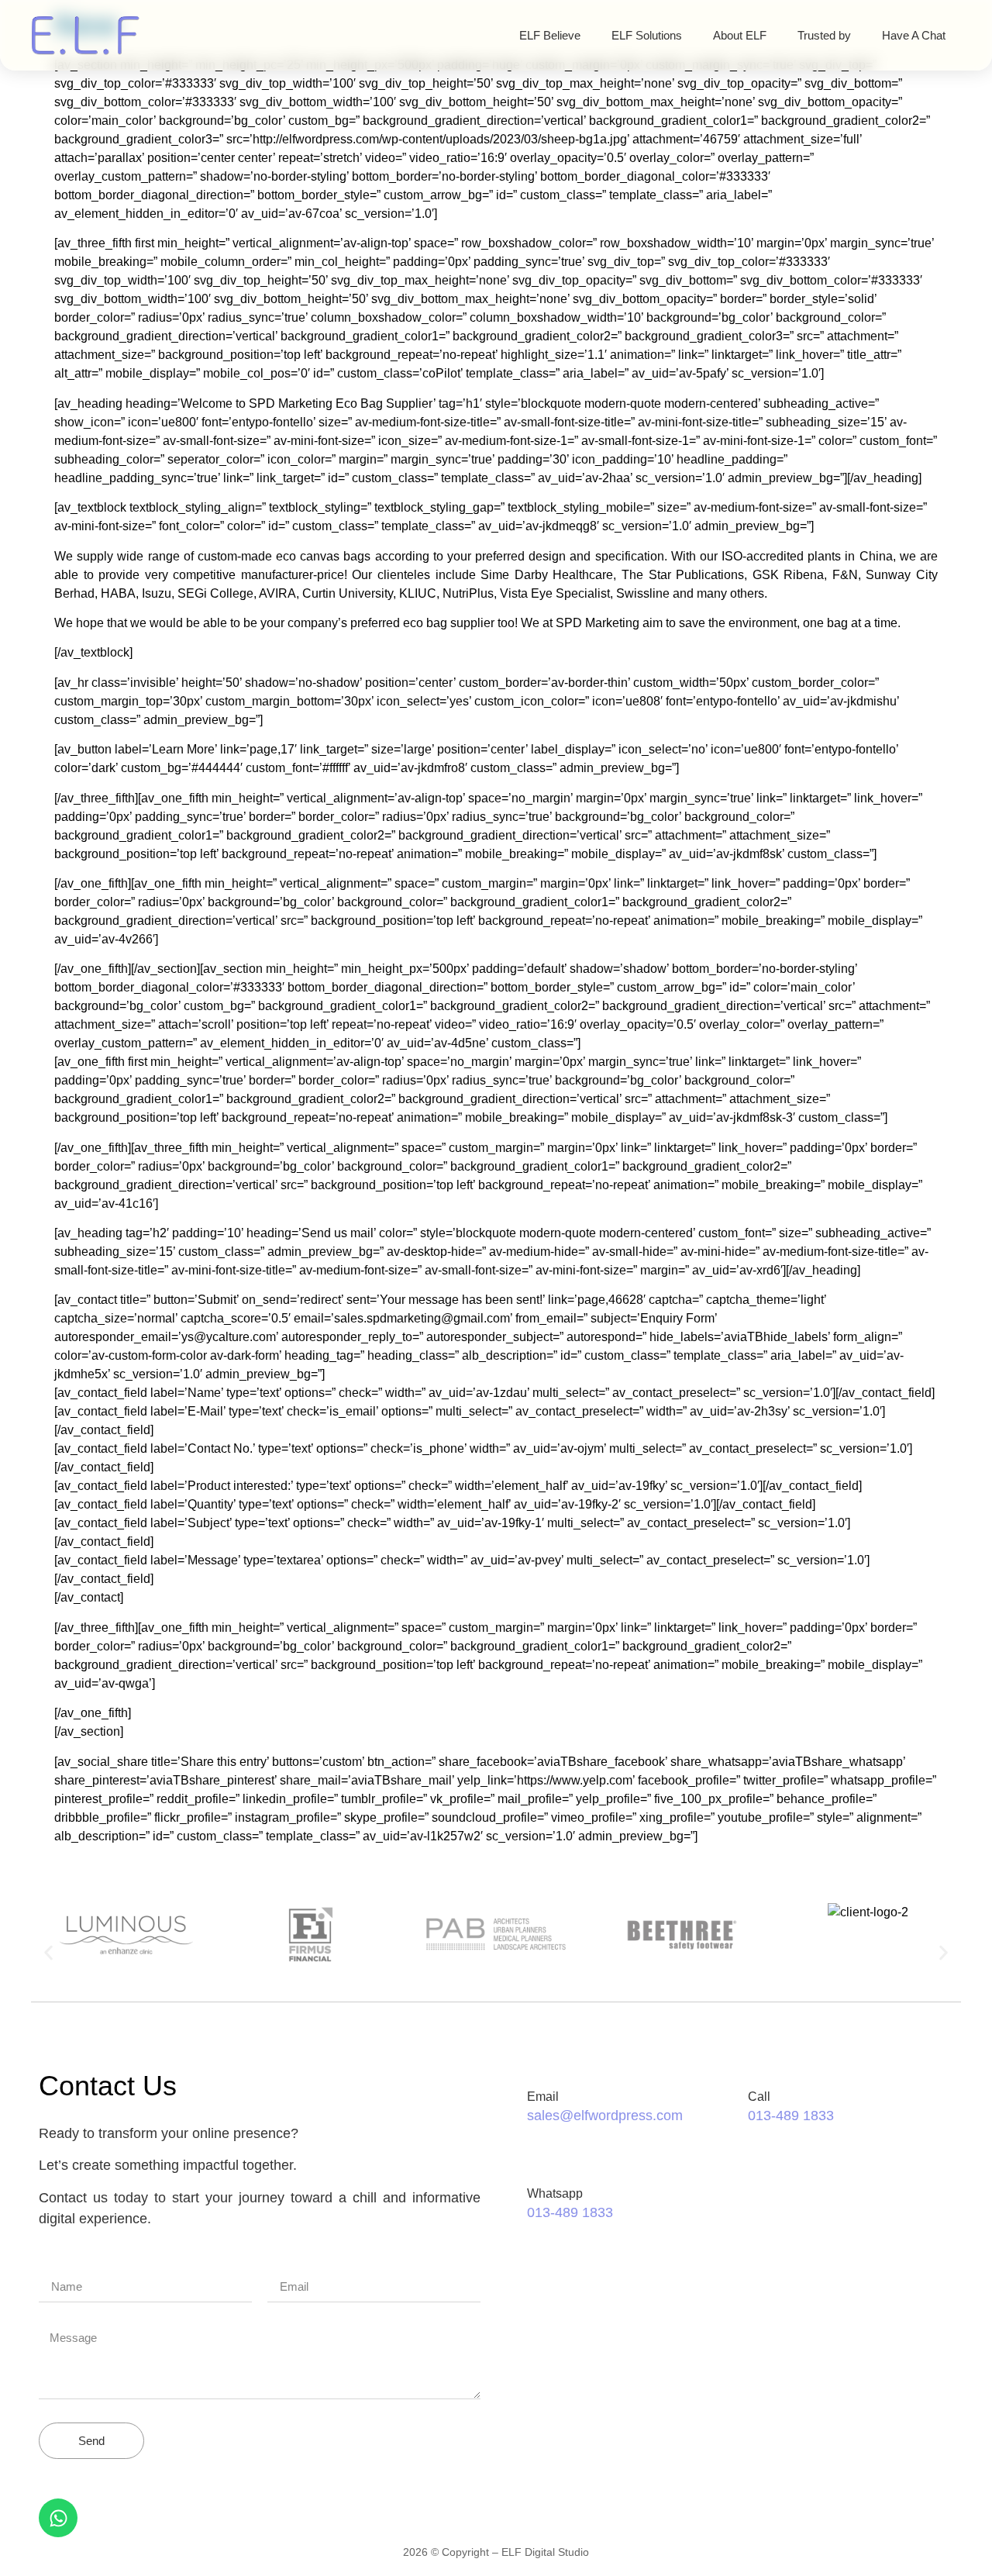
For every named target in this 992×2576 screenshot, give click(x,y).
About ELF (740, 35)
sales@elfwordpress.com (605, 2116)
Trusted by (824, 35)
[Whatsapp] (58, 2518)
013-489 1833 (791, 2116)
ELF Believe (550, 35)
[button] (48, 1953)
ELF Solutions (647, 35)
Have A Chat (914, 35)
